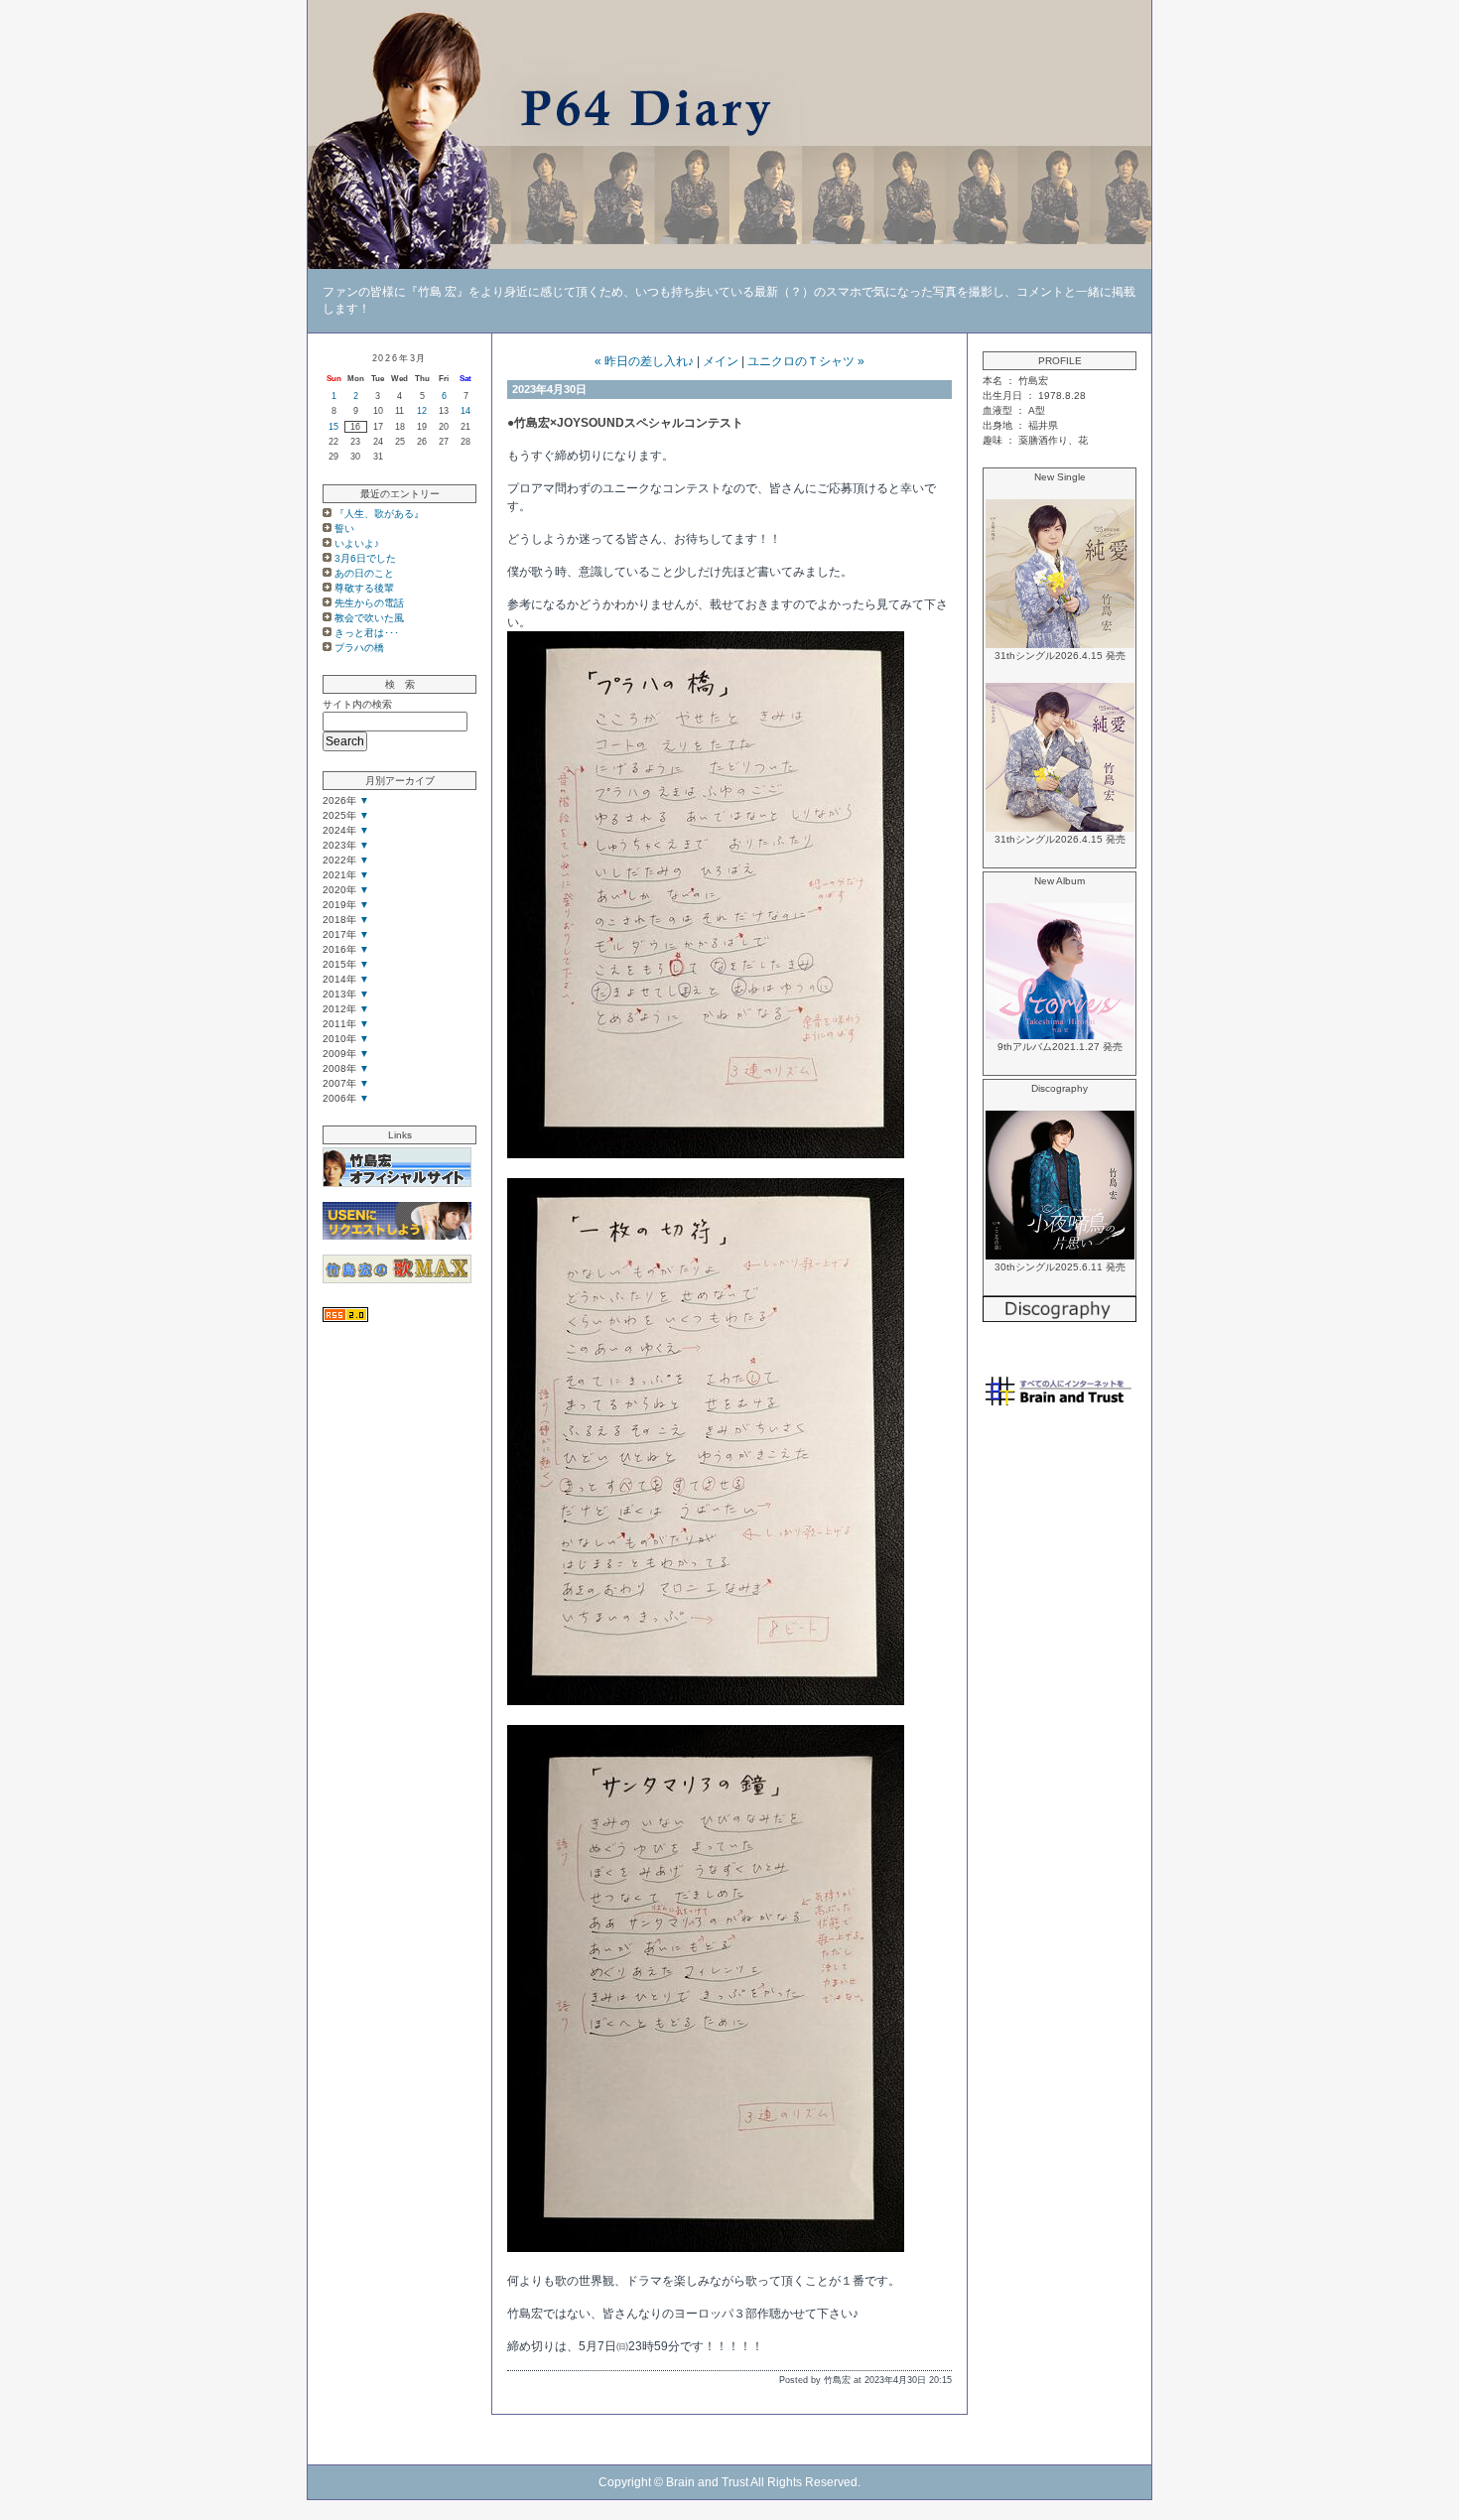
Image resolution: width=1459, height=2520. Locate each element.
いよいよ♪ (357, 543)
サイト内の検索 (357, 704)
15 (333, 427)
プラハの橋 (359, 648)
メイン (721, 361)
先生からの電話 (369, 603)
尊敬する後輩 (364, 588)
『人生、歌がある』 (379, 514)
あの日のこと (364, 573)
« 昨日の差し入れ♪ (644, 361)
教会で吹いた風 (369, 618)
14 (465, 411)
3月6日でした (365, 558)
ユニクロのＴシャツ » (806, 361)
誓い (344, 529)
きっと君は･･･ (367, 633)
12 (422, 411)
